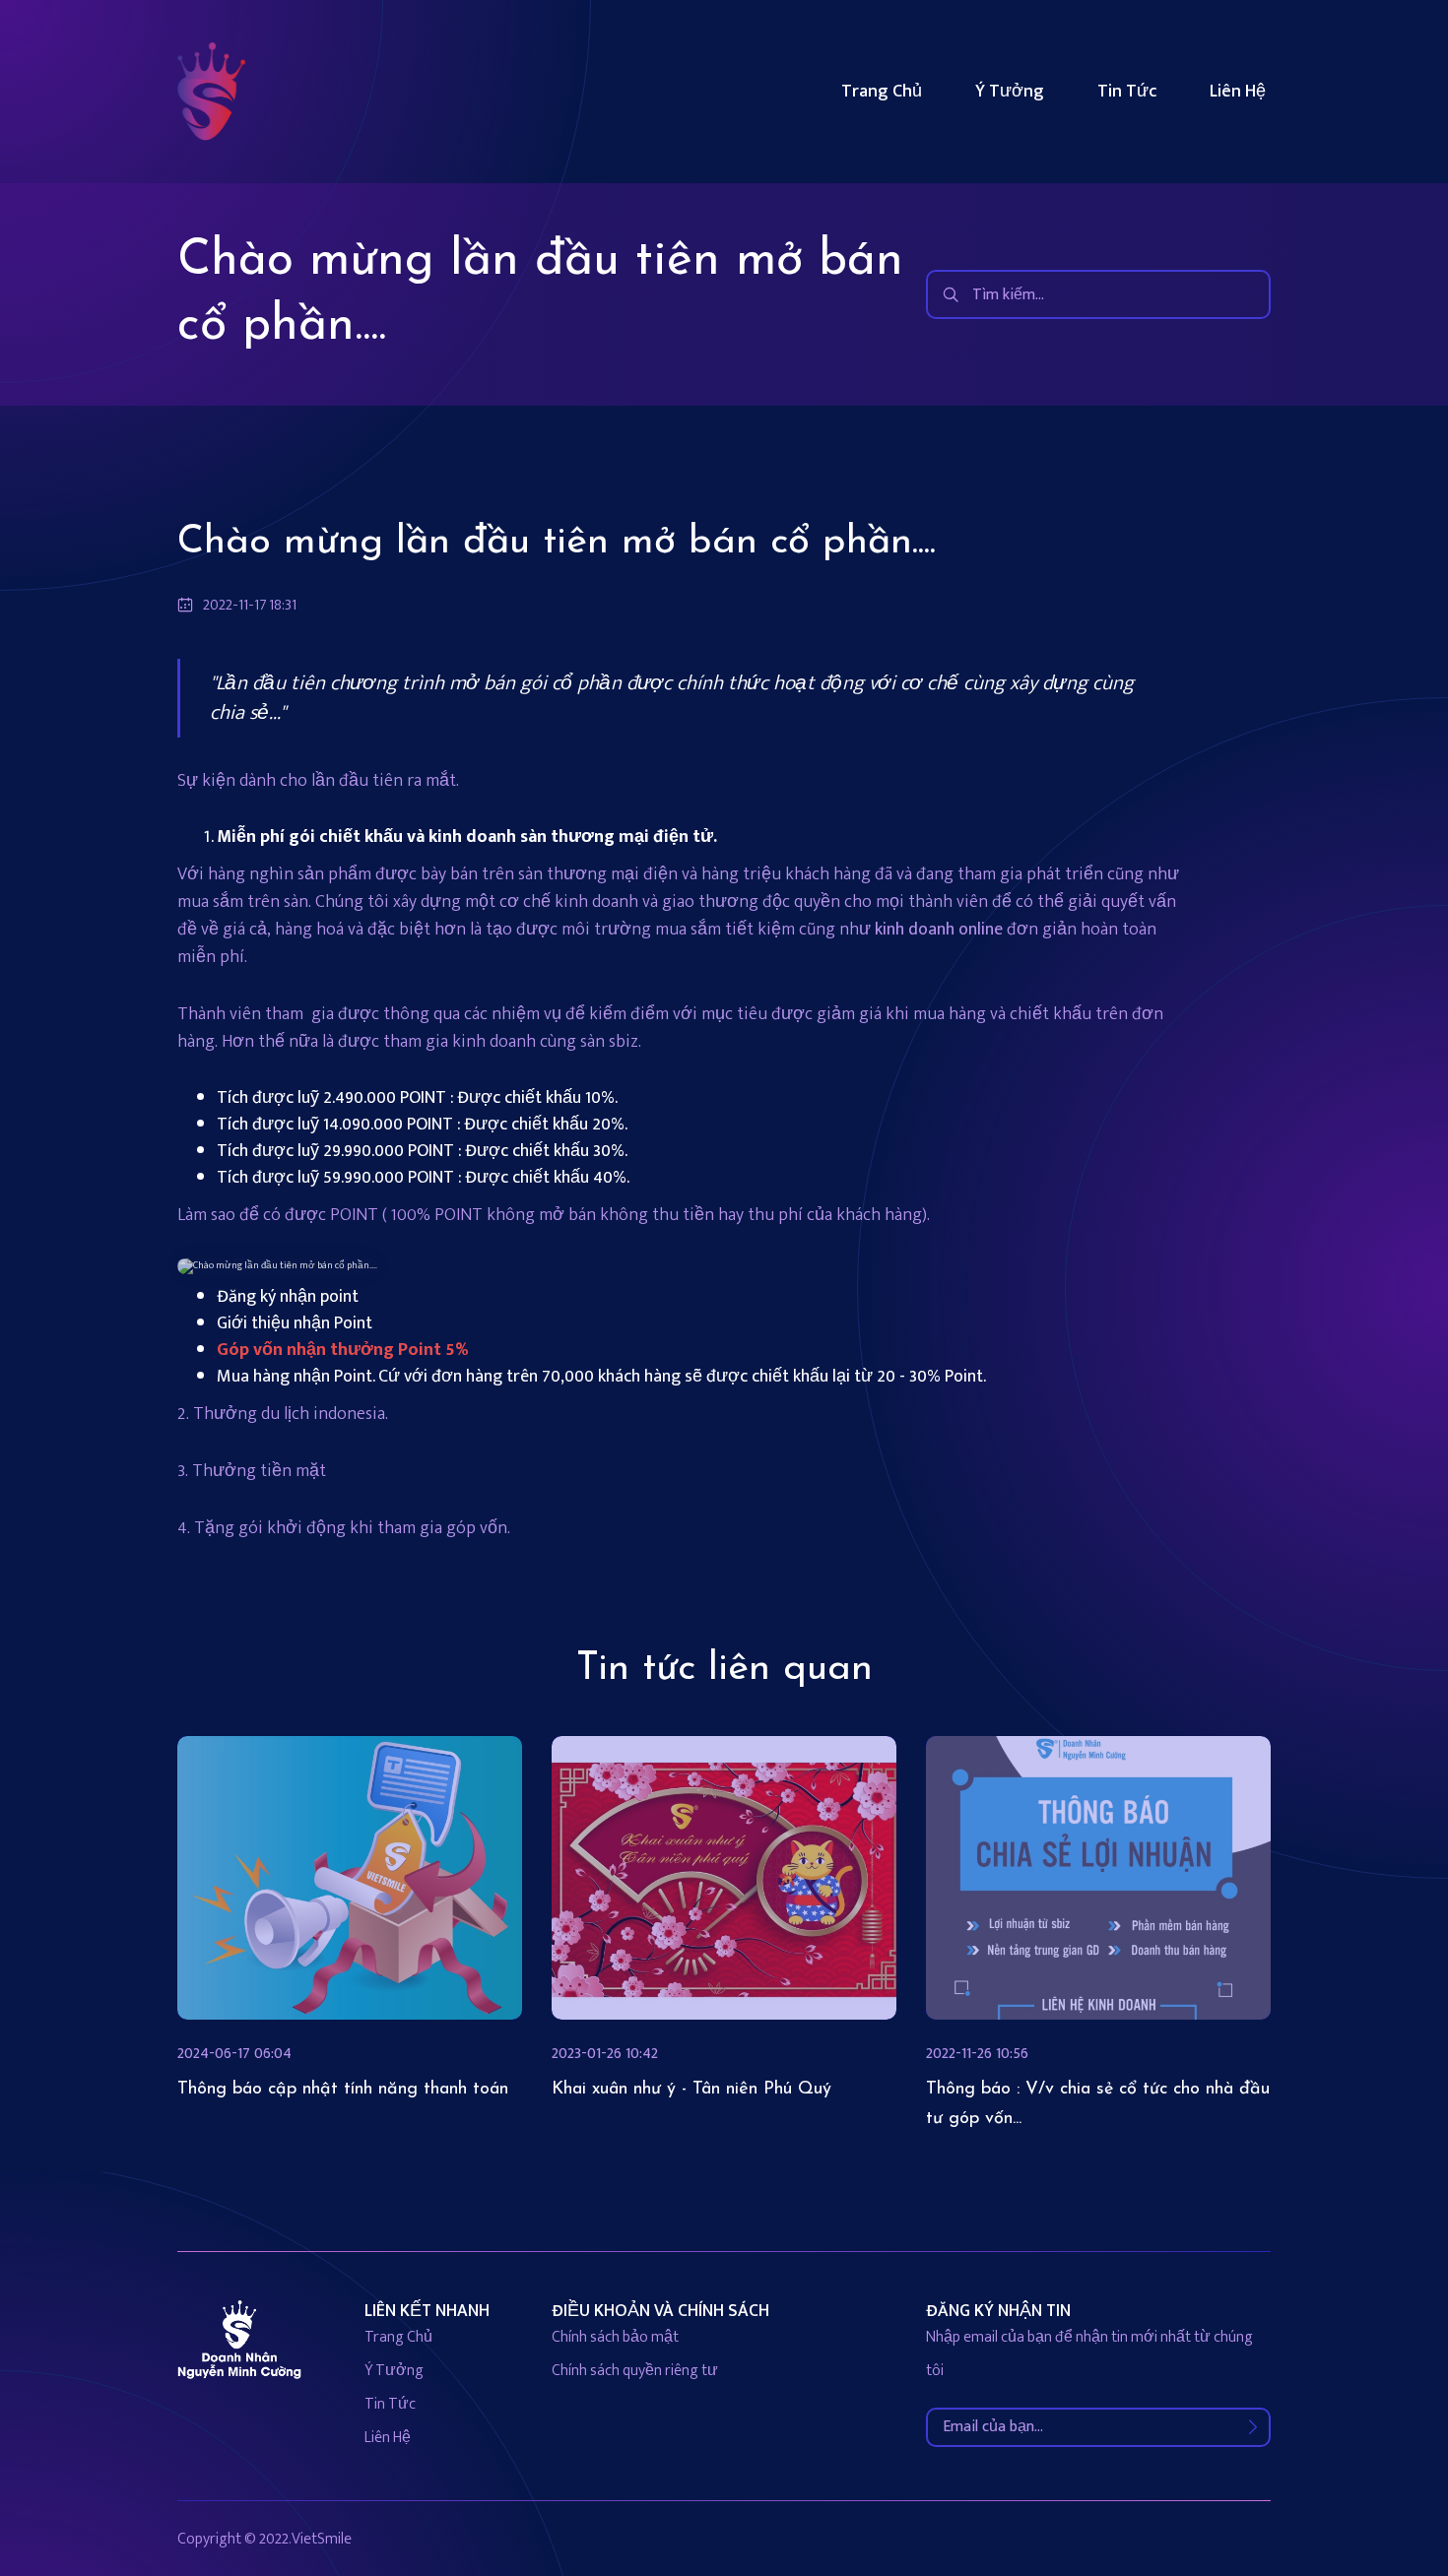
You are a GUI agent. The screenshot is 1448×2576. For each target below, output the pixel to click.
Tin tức (1127, 92)
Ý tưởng (1010, 92)
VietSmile (322, 2539)
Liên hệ (1238, 92)
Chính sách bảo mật (615, 2337)
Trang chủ (882, 92)
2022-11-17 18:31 (250, 606)
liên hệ (388, 2438)
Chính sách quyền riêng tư (635, 2371)
